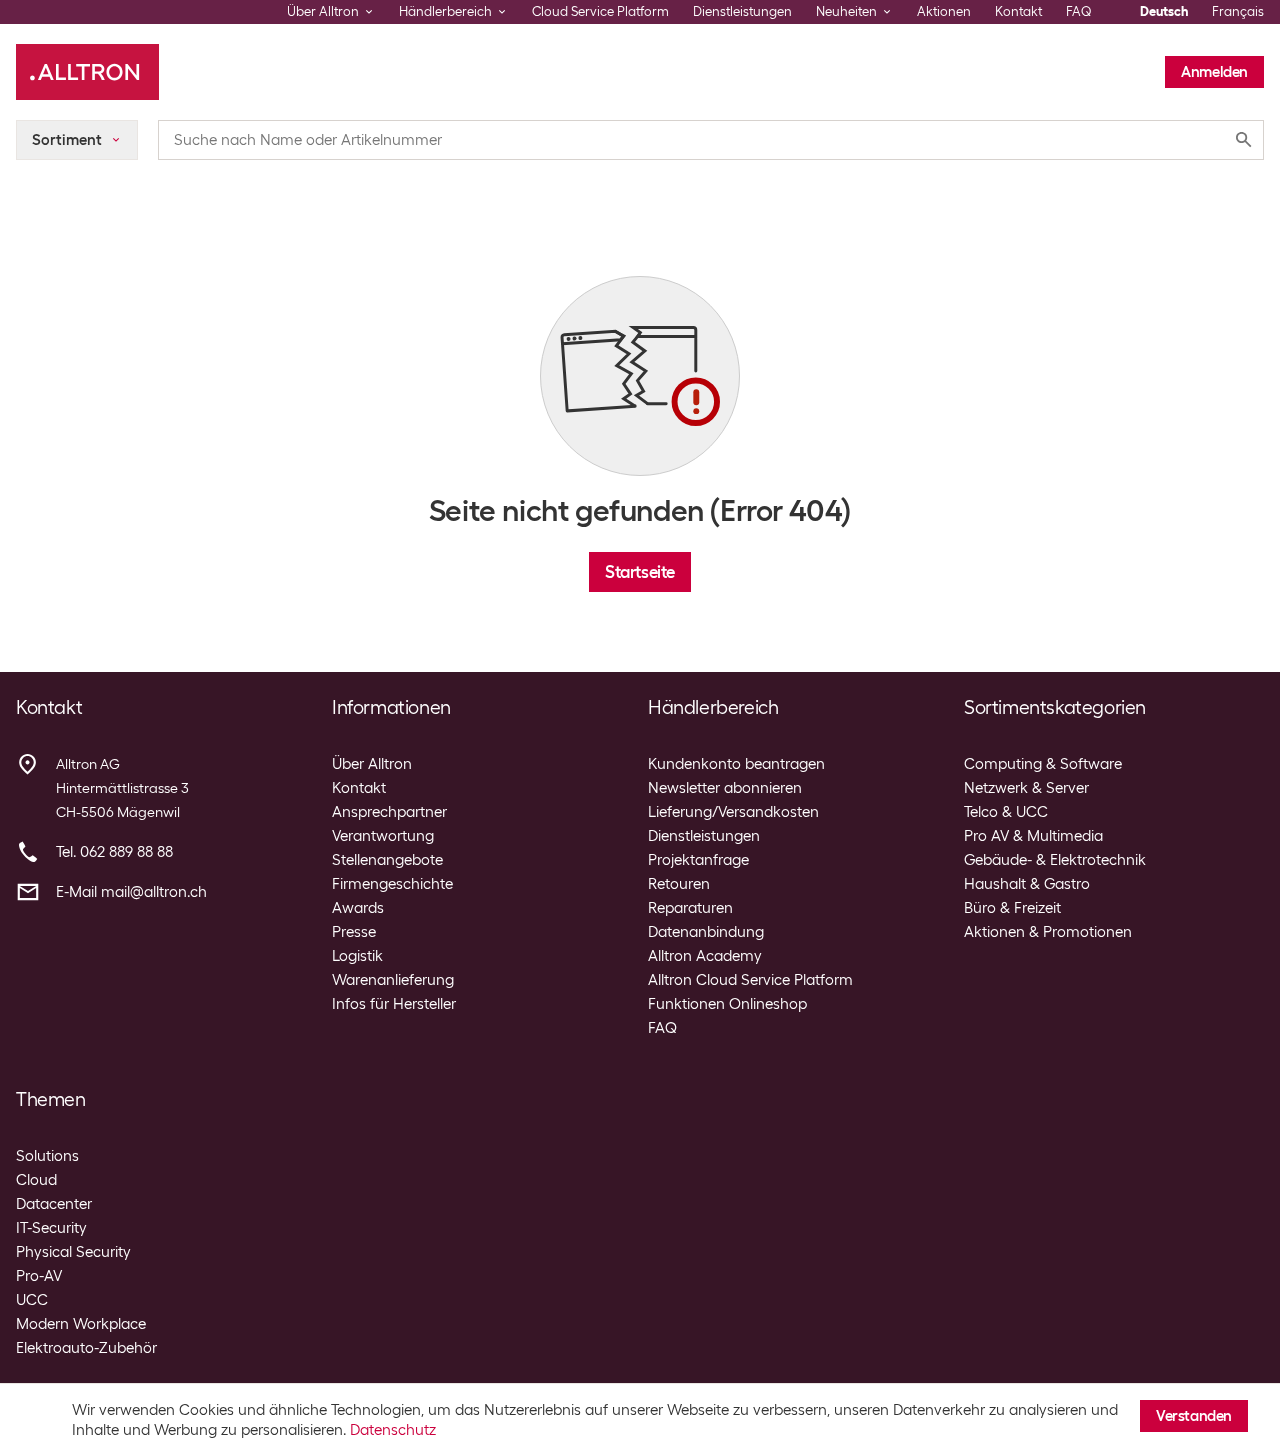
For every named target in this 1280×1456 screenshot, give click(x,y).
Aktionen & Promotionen (1048, 932)
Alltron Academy (705, 956)
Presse (354, 932)
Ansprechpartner (389, 812)
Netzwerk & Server (1026, 788)
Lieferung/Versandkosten (733, 812)
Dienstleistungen (742, 11)
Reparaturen (690, 908)
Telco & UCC (1006, 812)
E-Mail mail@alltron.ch (131, 892)
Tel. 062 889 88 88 (114, 852)
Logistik (357, 956)
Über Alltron (372, 764)
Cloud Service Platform (600, 11)
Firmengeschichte (392, 884)
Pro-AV (39, 1276)
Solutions (47, 1156)
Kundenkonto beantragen (736, 764)
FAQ (1079, 11)
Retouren (679, 884)
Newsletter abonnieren (725, 788)
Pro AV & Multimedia (1033, 836)
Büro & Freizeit (1012, 908)
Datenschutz (393, 1430)
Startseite (640, 572)
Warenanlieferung (393, 980)
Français (1238, 11)
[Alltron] (87, 72)
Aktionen (944, 11)
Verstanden (1194, 1416)
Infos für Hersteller (394, 1004)
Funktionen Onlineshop (727, 1004)
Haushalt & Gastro (1027, 884)
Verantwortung (383, 836)
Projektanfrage (698, 860)
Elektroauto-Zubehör (86, 1348)
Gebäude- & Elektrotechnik (1055, 860)
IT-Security (51, 1228)
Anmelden (1214, 72)
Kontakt (1018, 11)
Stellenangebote (387, 860)
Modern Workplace (81, 1324)
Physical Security (73, 1252)
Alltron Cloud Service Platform (750, 980)
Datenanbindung (706, 932)
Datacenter (54, 1204)
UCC (32, 1300)
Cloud (36, 1180)
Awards (358, 908)
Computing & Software (1043, 764)
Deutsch (1164, 11)
